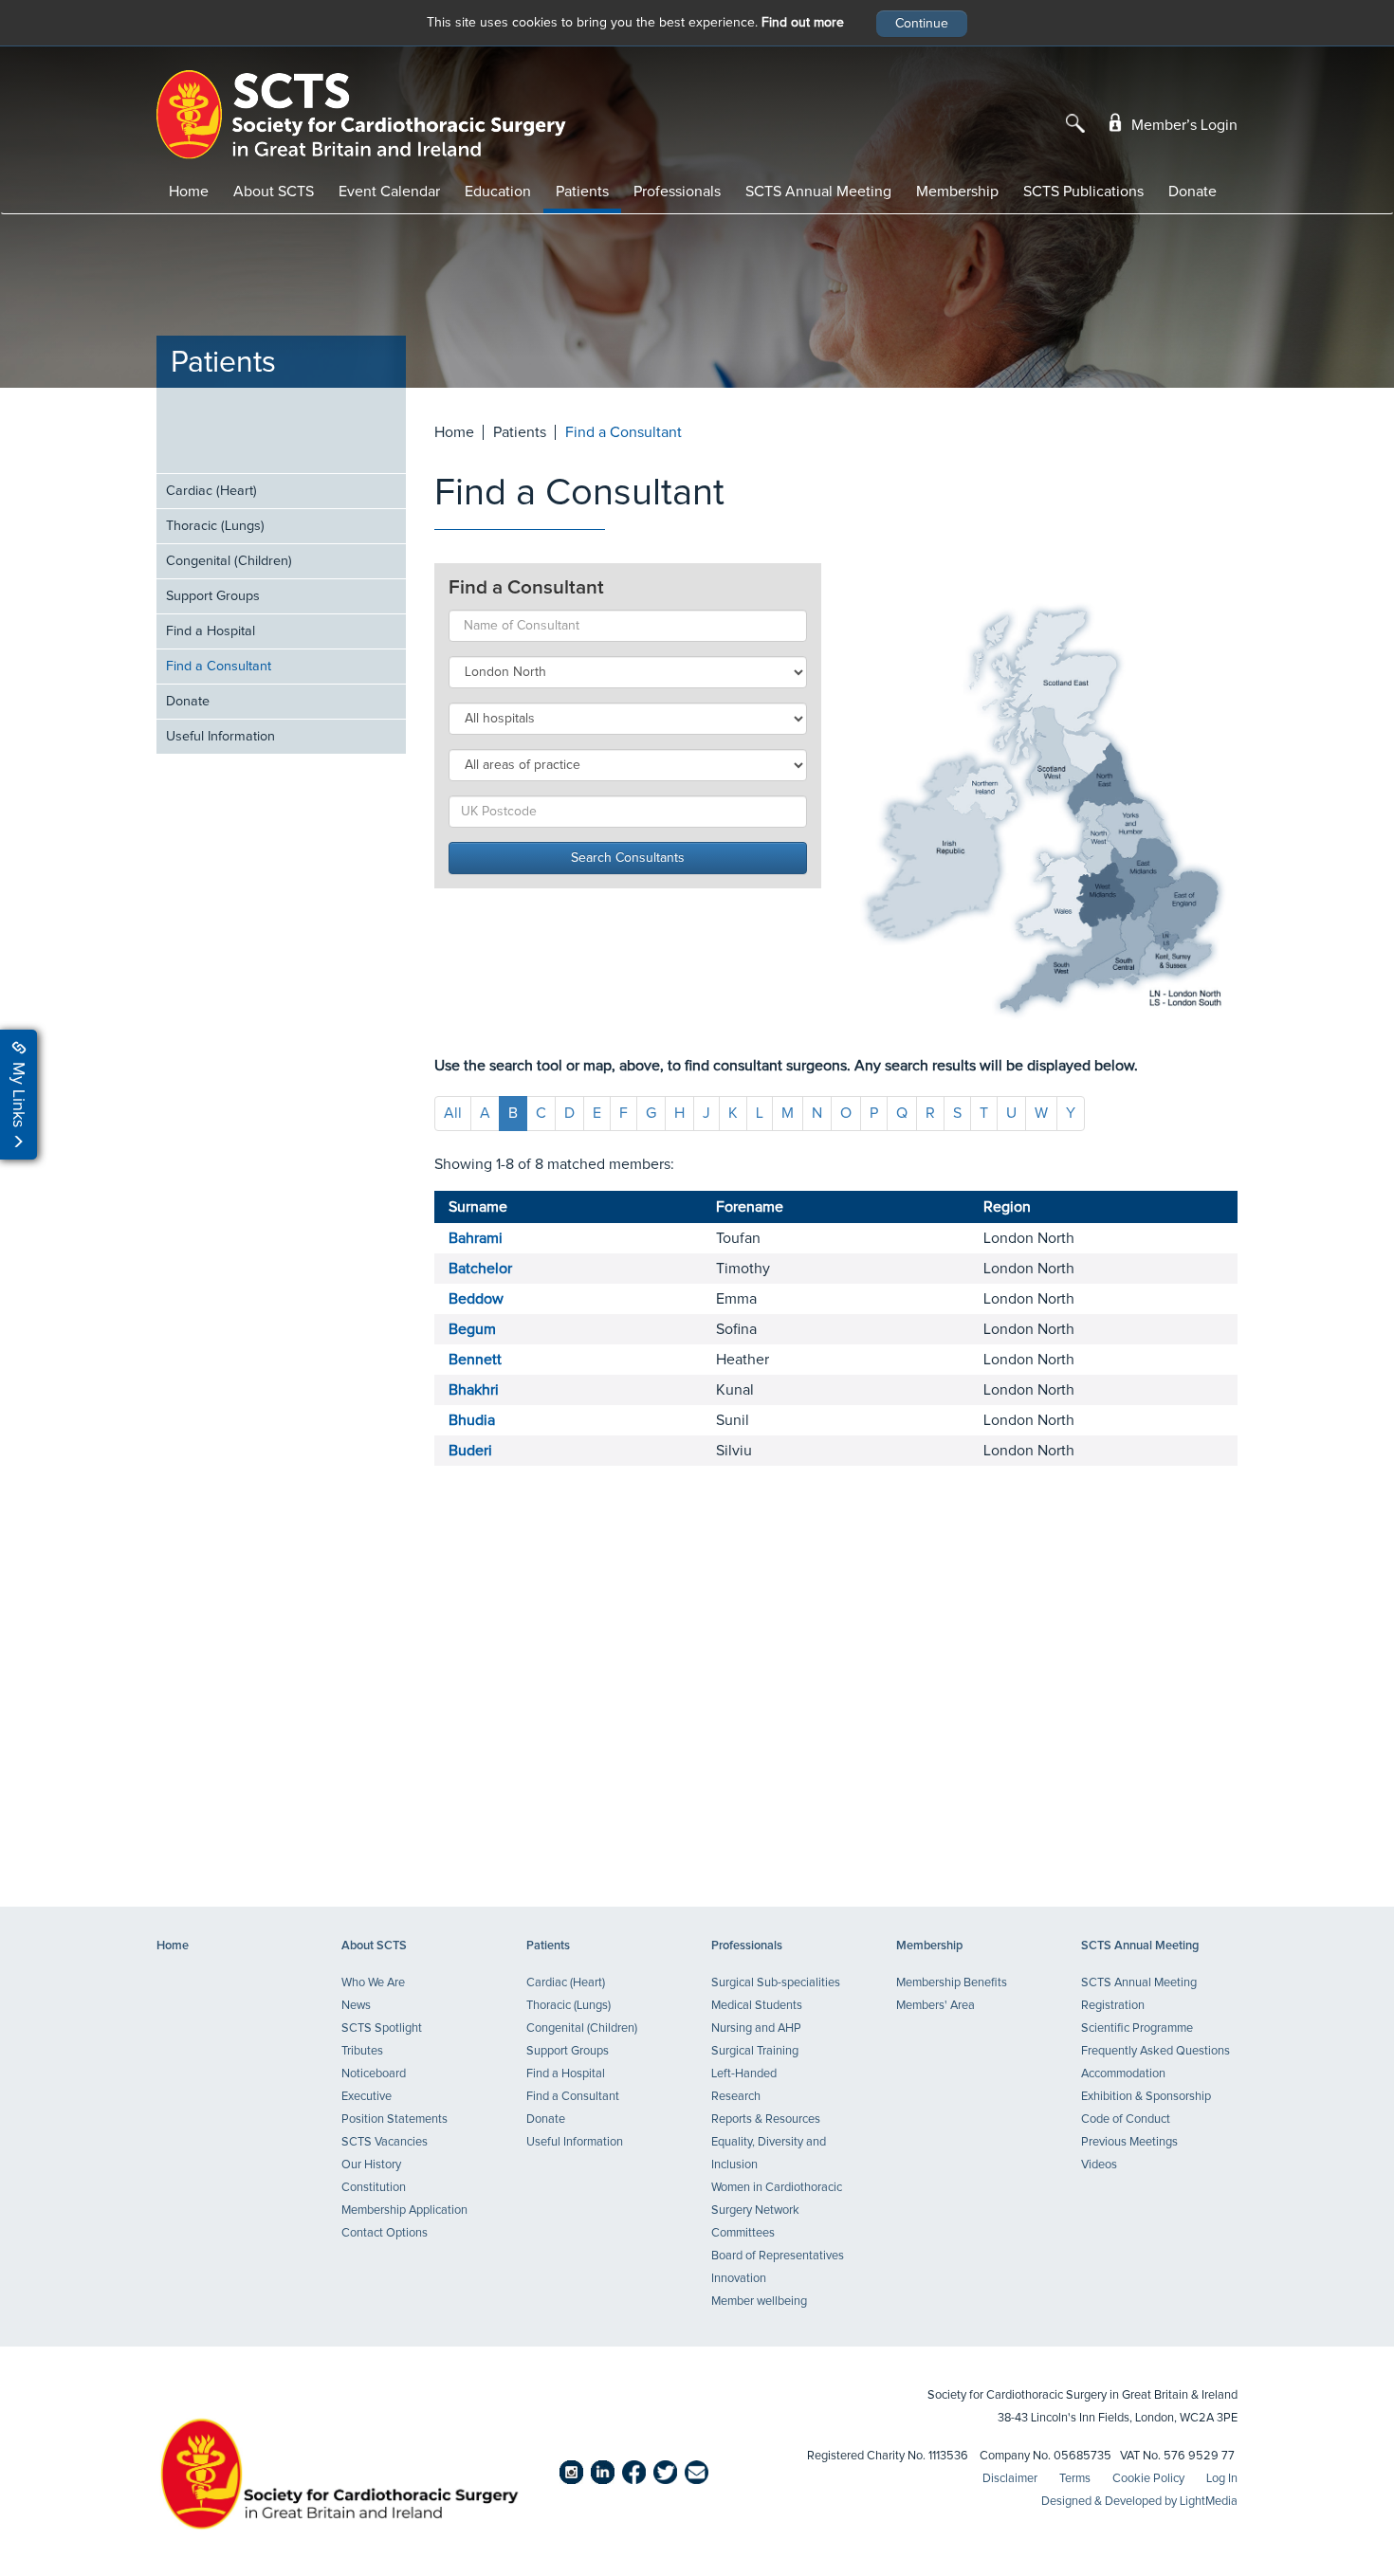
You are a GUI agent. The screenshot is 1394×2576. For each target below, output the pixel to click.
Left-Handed (744, 2074)
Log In (1222, 2479)
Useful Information (220, 737)
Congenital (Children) (229, 561)
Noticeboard (374, 2074)
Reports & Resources (766, 2119)
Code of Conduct (1126, 2119)
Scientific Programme (1137, 2028)
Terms (1075, 2479)
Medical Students (757, 2006)
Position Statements (394, 2119)
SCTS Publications (1083, 192)
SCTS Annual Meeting (818, 192)
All (453, 1113)
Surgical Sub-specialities (776, 1983)
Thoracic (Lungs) (215, 526)
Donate (1192, 192)
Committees (743, 2233)
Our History (371, 2165)
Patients (582, 192)
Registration (1113, 2006)
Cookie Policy (1148, 2479)
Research (736, 2097)
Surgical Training (755, 2051)
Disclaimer (1010, 2479)
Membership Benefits (952, 1983)
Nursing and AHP (756, 2028)
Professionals (677, 192)
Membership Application (404, 2211)
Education (498, 192)
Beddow (476, 1299)
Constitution (374, 2188)
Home (189, 192)
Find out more (803, 23)
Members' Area (935, 2006)
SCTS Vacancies (385, 2142)
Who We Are (373, 1983)
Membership (957, 192)
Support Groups (213, 596)
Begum (472, 1329)
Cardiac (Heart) (211, 491)
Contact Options (385, 2233)
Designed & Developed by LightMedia (1139, 2502)
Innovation (739, 2279)
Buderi (470, 1451)
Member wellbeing (759, 2302)
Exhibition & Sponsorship (1146, 2097)
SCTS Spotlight (382, 2028)
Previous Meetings (1129, 2142)
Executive (367, 2097)
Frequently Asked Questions (1156, 2051)
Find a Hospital (211, 631)
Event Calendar (389, 192)
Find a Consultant (219, 667)
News (356, 2006)
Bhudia (472, 1420)
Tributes (362, 2051)
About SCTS (274, 192)
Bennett (475, 1360)
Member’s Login (1183, 125)
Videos (1099, 2165)
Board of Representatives (778, 2256)
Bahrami (476, 1238)
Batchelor (480, 1269)
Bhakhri (474, 1390)
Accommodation (1123, 2074)
